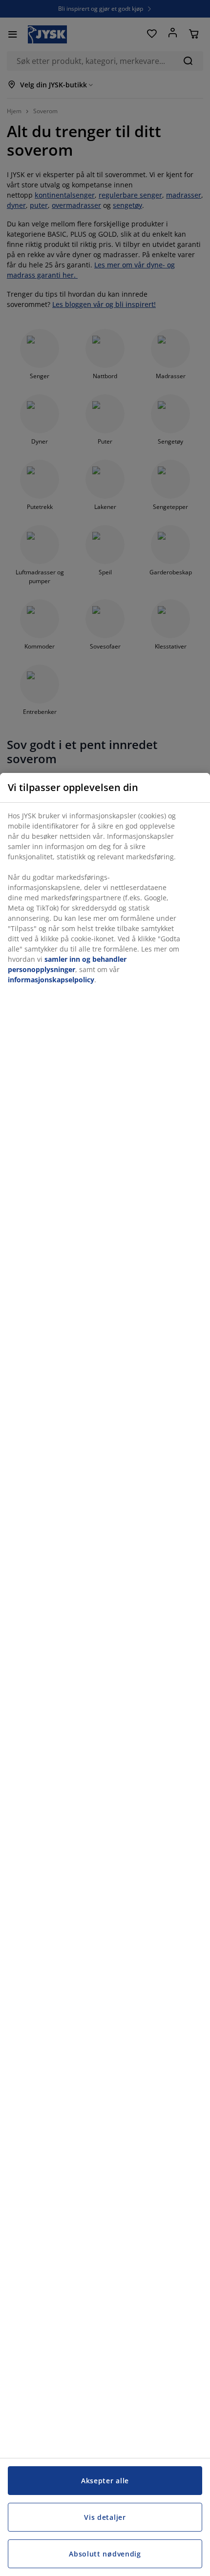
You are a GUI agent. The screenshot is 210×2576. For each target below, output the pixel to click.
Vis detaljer (105, 2517)
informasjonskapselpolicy (51, 980)
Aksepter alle (105, 2481)
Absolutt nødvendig (105, 2554)
